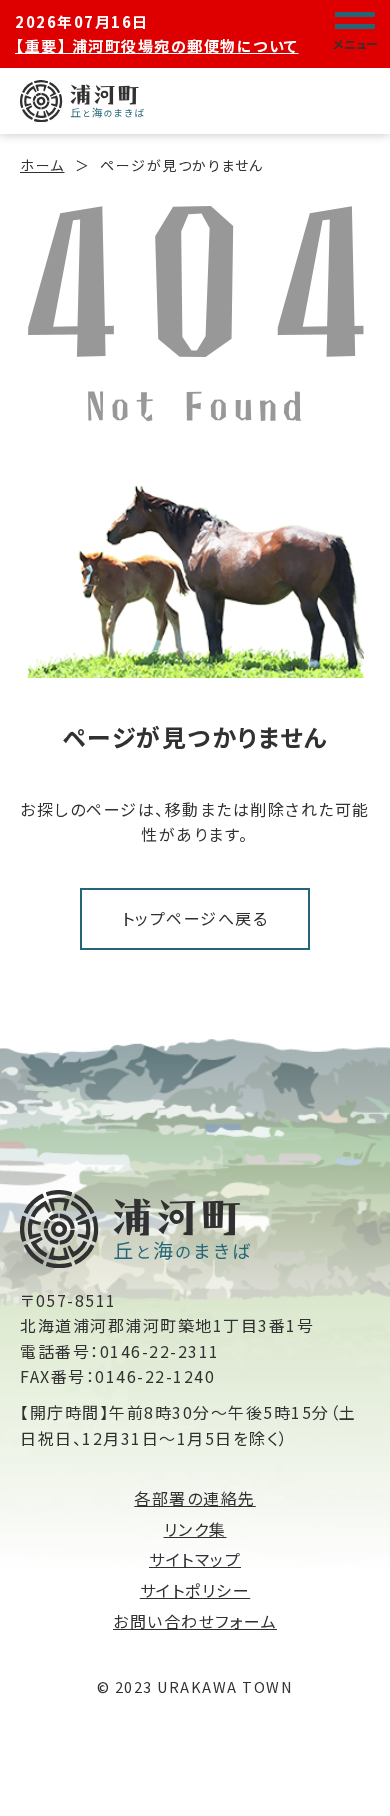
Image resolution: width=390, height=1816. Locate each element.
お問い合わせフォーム (195, 1621)
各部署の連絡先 (195, 1498)
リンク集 (195, 1529)
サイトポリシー (195, 1590)
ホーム (42, 165)
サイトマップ (195, 1559)
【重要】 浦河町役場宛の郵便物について (157, 45)
